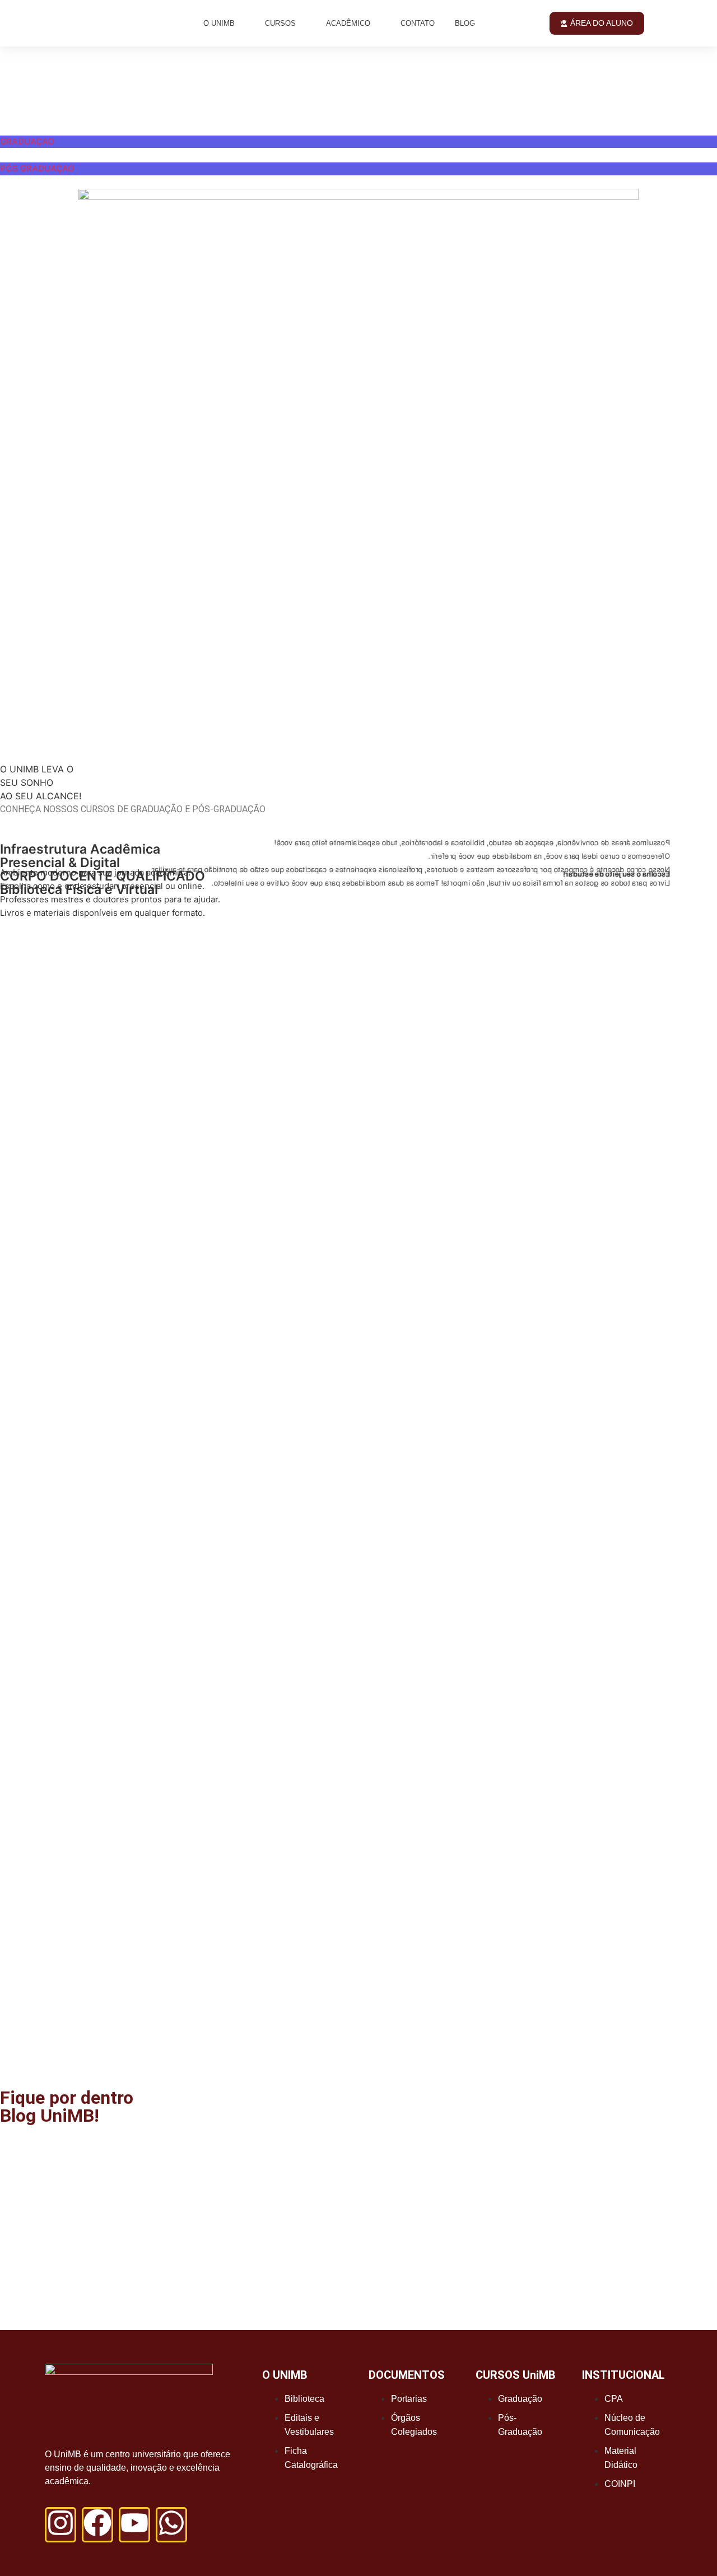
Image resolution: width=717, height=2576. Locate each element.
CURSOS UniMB (516, 2375)
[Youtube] (134, 2525)
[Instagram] (60, 2525)
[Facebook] (97, 2525)
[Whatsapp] (171, 2525)
